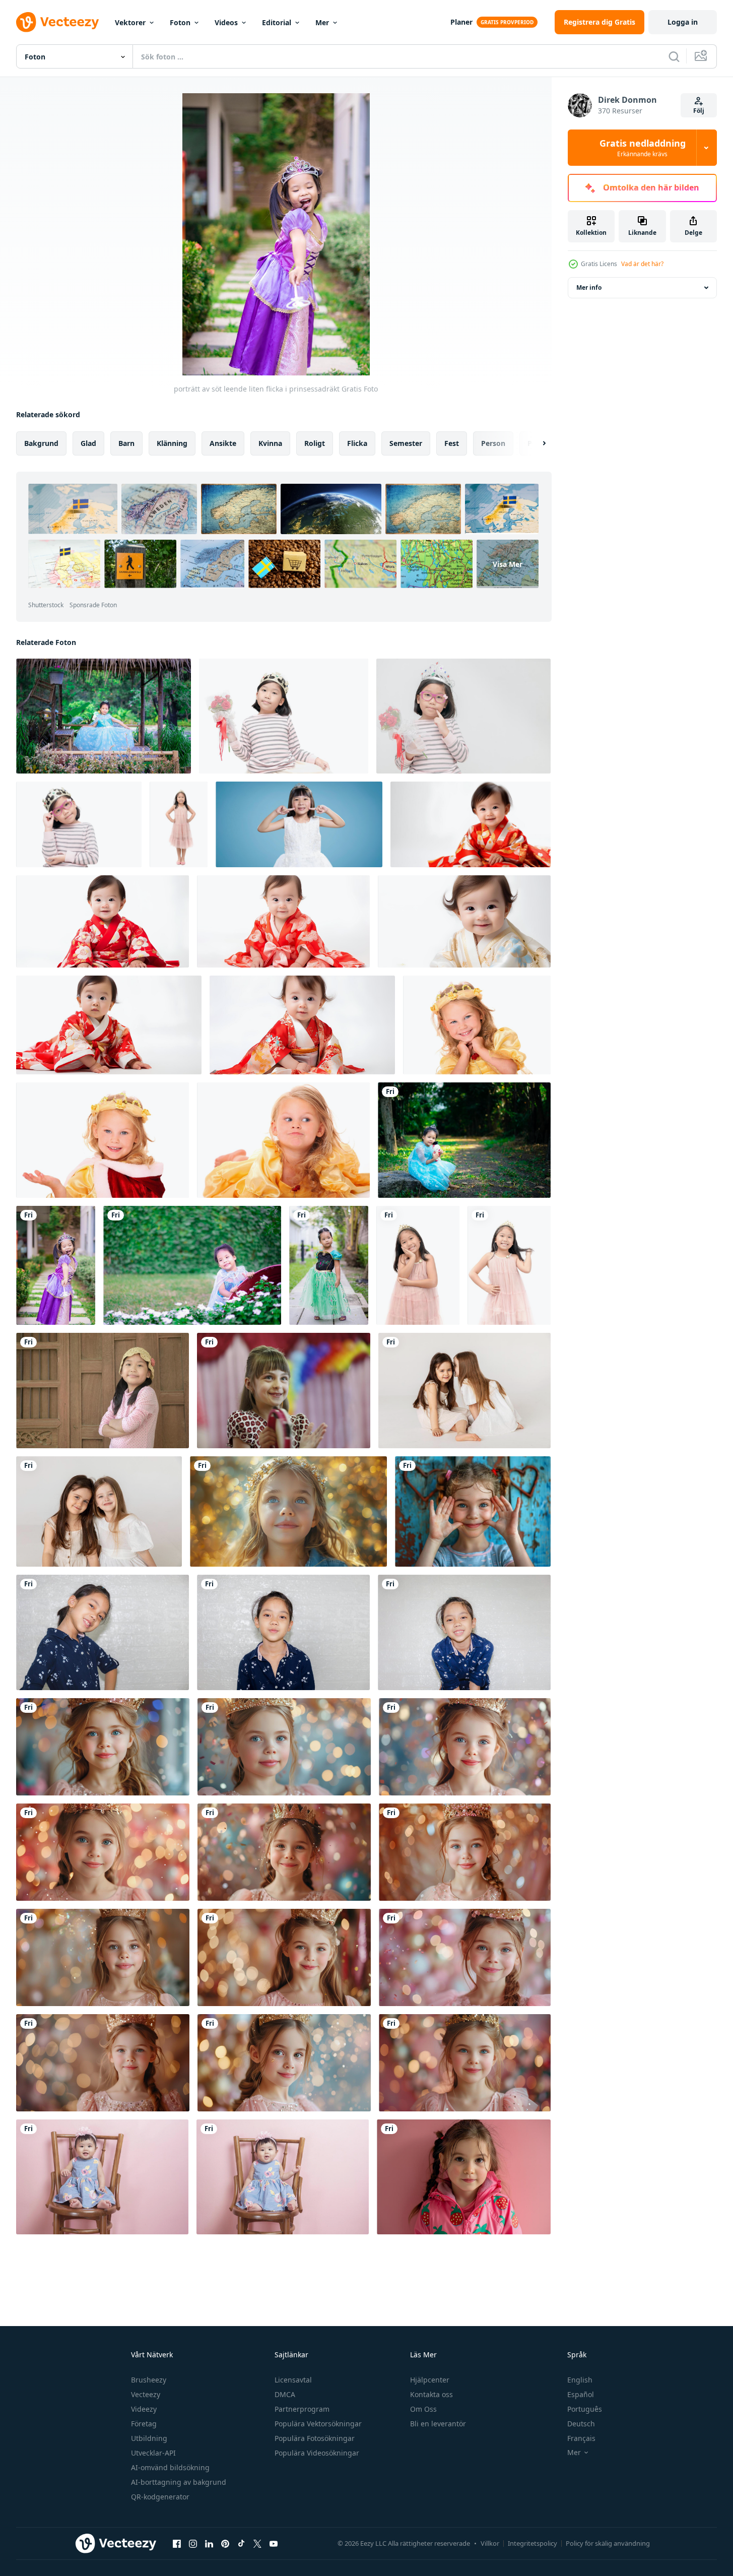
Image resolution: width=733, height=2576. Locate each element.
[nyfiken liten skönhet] (283, 1140)
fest (452, 443)
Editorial (277, 22)
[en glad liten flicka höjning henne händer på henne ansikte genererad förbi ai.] (473, 1511)
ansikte (223, 443)
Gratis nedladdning (643, 148)
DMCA (285, 2394)
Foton (180, 22)
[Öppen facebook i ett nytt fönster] (177, 2543)
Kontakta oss (431, 2394)
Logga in (683, 22)
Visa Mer (508, 564)
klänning (172, 443)
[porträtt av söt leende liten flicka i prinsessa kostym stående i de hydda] (104, 716)
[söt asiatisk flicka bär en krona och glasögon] (79, 824)
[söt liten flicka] (103, 1140)
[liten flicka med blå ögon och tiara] (288, 1511)
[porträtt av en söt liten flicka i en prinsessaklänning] (329, 1265)
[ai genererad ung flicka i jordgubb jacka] (464, 2177)
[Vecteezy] (57, 22)
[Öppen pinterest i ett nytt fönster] (225, 2543)
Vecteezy (146, 2394)
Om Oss (423, 2409)
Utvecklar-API (153, 2453)
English (580, 2380)
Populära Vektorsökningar (318, 2424)
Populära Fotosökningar (315, 2438)
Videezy (144, 2409)
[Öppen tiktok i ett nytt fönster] (241, 2543)
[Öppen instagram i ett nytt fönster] (193, 2543)
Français (581, 2438)
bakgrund (41, 443)
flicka (357, 443)
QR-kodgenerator (160, 2497)
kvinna (270, 443)
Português (585, 2409)
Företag (144, 2424)
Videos (226, 22)
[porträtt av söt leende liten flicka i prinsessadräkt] (464, 1140)
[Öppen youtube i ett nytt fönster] (274, 2543)
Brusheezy (149, 2380)
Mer (322, 22)
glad (88, 443)
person (493, 443)
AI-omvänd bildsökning (170, 2467)
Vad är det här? (642, 264)
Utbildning (149, 2438)
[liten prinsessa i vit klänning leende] (299, 824)
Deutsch (581, 2424)
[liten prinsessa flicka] (477, 1025)
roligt (315, 443)
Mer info (589, 287)
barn (126, 443)
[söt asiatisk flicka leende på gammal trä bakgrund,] (103, 1391)
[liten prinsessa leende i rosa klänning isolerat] (179, 824)
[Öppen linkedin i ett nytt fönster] (209, 2543)
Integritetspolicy (532, 2543)
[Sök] (674, 56)
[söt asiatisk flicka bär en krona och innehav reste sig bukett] (284, 716)
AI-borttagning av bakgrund (179, 2482)
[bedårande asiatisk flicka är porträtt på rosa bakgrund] (102, 2177)
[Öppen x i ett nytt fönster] (257, 2543)
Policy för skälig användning (608, 2543)
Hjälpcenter (430, 2380)
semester (406, 443)
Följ (699, 111)
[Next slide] (536, 443)
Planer (461, 22)
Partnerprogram (302, 2409)
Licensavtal (293, 2380)
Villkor (490, 2543)
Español (581, 2394)
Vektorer (130, 22)
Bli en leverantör (438, 2424)
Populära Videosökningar (317, 2453)
